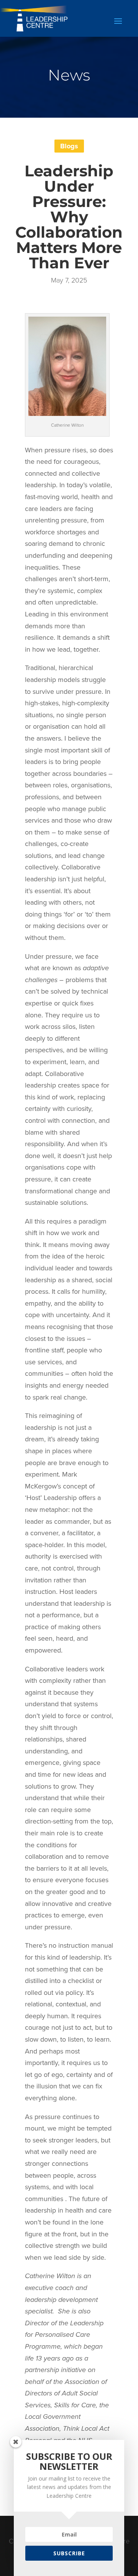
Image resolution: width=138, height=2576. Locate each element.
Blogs (69, 146)
